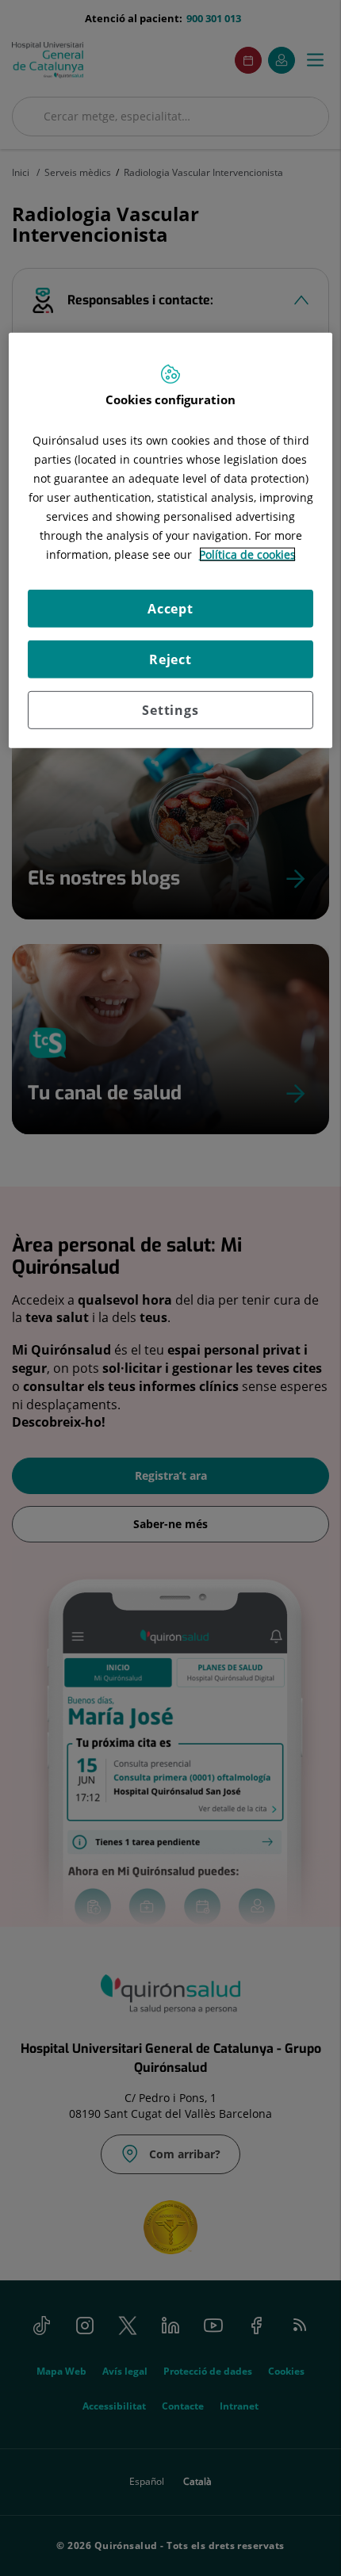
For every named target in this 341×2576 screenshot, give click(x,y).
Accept (170, 609)
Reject (170, 659)
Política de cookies (247, 554)
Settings (170, 710)
